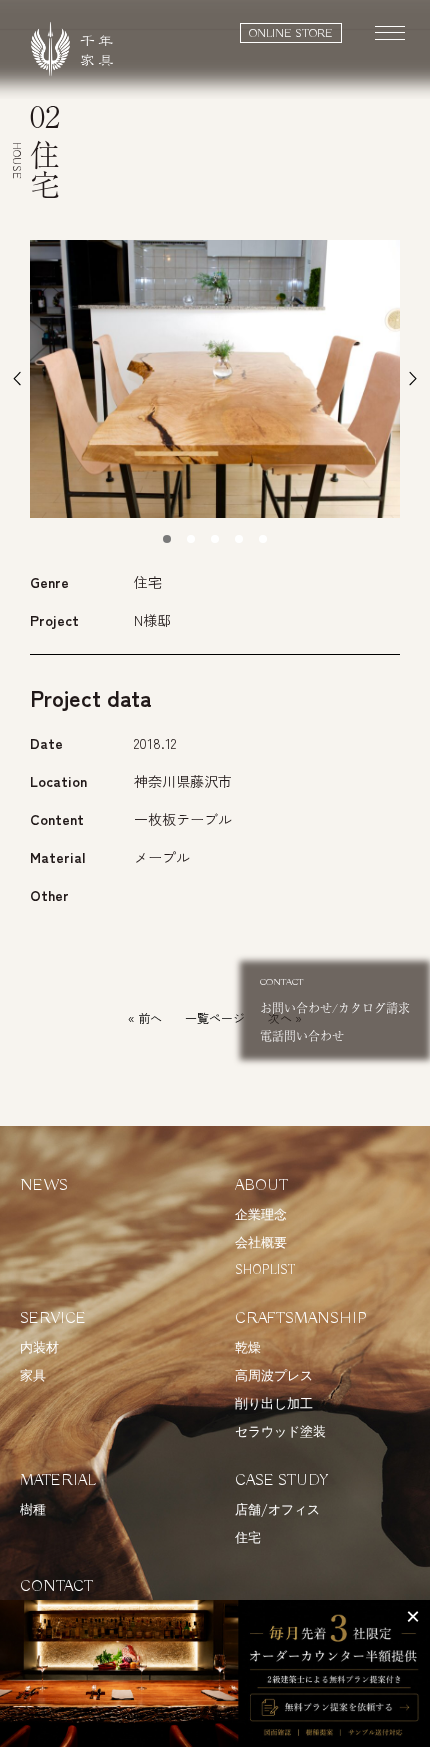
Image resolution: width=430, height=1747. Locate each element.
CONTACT (56, 1587)
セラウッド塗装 (280, 1432)
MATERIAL (58, 1481)
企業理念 (261, 1215)
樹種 (33, 1510)
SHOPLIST (265, 1270)
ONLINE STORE (291, 33)
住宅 (248, 1538)
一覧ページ (215, 1017)
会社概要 (261, 1243)
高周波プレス (274, 1376)
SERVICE (53, 1319)
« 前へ (145, 1017)
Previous (17, 379)
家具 (33, 1376)
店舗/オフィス (277, 1510)
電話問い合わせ (302, 1036)
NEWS (44, 1186)
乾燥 (248, 1348)
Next (412, 379)
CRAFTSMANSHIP (301, 1319)
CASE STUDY (282, 1481)
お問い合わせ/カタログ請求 (335, 996)
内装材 (39, 1348)
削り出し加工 (274, 1404)
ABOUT (261, 1186)
